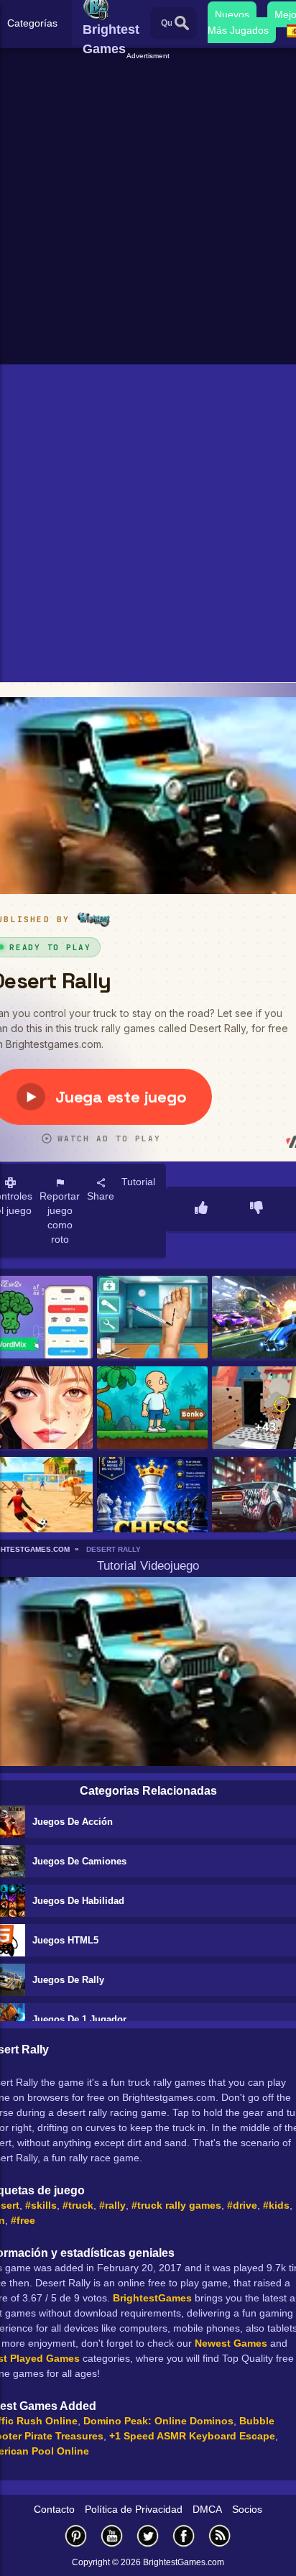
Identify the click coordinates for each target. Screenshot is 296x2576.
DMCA (207, 2509)
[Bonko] (152, 1409)
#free (23, 2220)
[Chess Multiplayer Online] (152, 1499)
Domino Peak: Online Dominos (158, 2421)
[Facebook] (184, 2535)
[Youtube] (112, 2535)
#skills (41, 2205)
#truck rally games (176, 2205)
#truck (78, 2205)
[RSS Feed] (220, 2535)
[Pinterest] (76, 2535)
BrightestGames (152, 2298)
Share (101, 1196)
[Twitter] (148, 2535)
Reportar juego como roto (60, 1218)
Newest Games (231, 2343)
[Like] (201, 1209)
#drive (242, 2205)
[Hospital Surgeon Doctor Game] (152, 1318)
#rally (112, 2205)
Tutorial (138, 1182)
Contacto (54, 2509)
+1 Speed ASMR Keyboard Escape (192, 2436)
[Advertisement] (148, 210)
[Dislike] (256, 1209)
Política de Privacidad (134, 2509)
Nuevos (232, 14)
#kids (276, 2205)
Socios (247, 2509)
